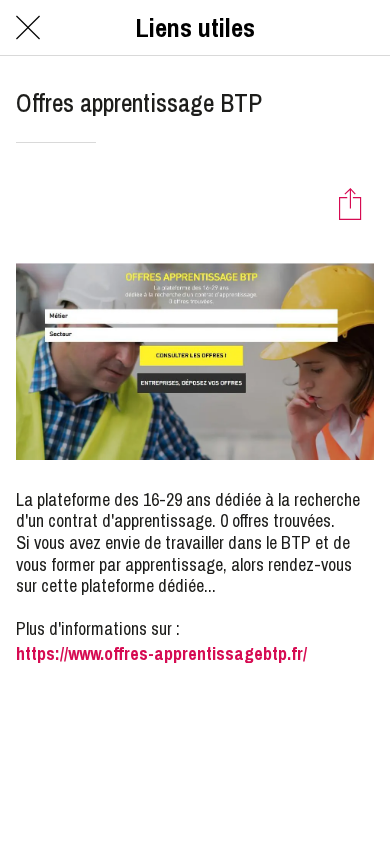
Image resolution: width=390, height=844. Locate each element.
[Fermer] (28, 28)
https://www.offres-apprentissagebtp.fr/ (161, 653)
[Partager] (350, 203)
